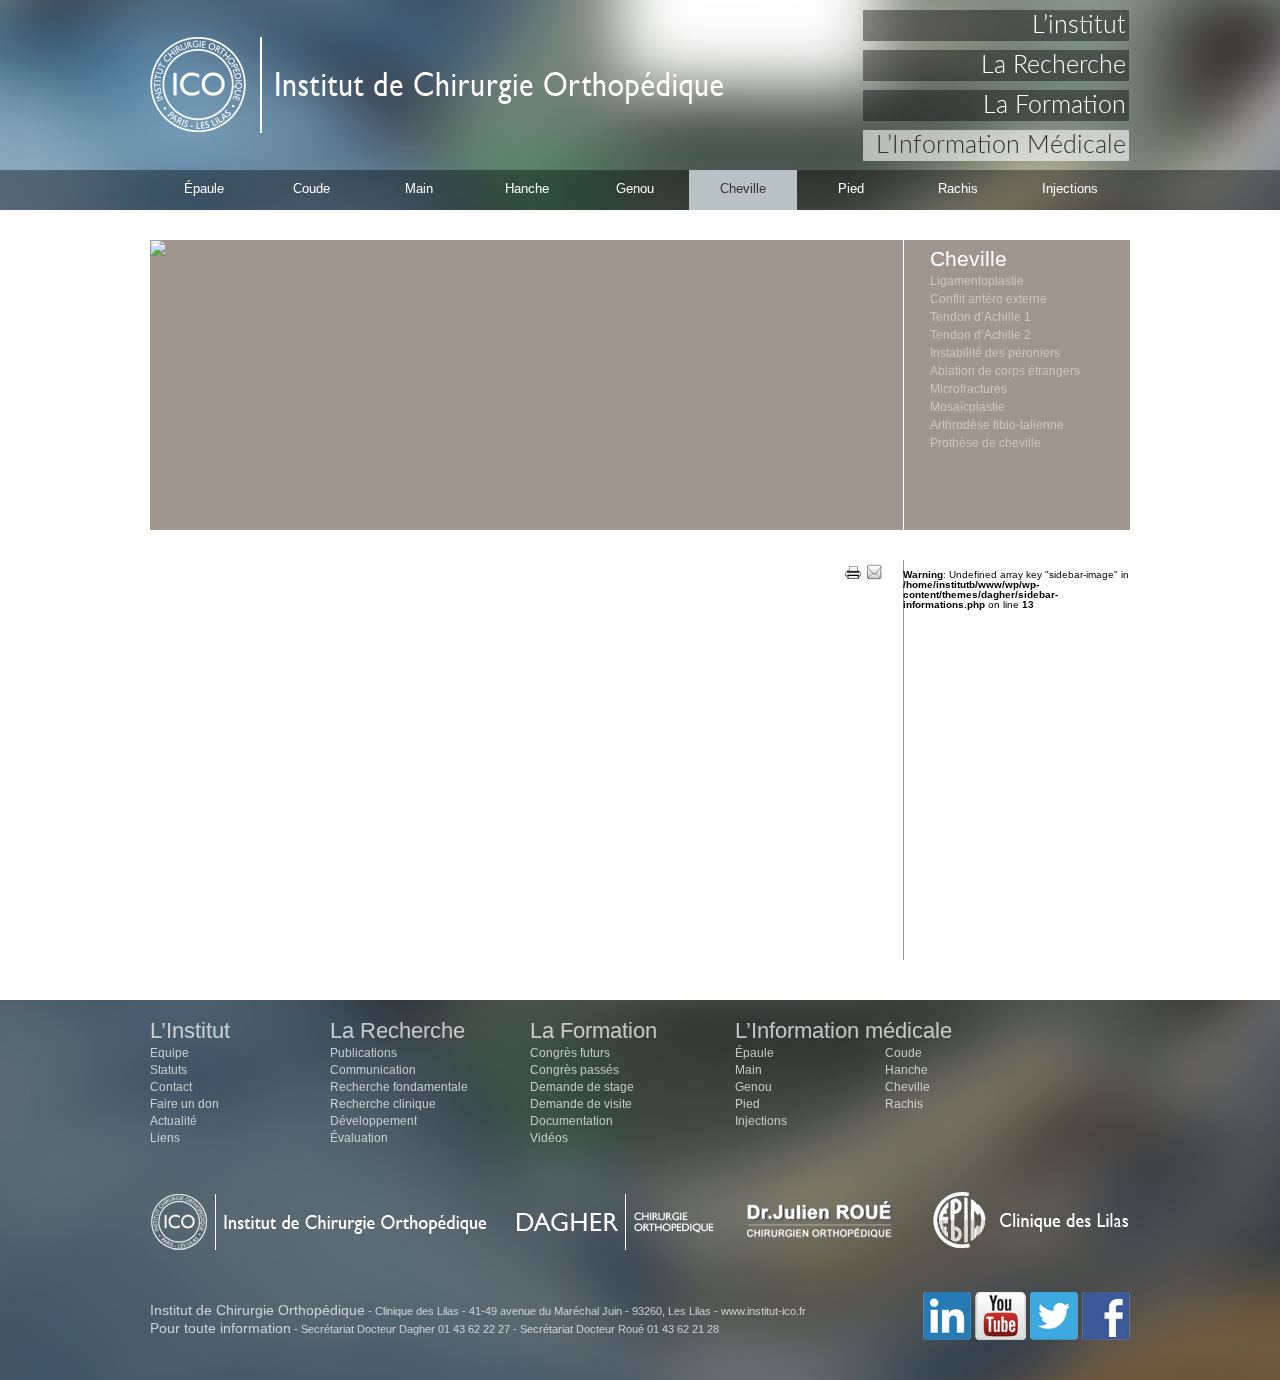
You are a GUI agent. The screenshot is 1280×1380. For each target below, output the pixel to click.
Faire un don (184, 1104)
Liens (165, 1138)
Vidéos (549, 1138)
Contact (171, 1087)
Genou (635, 188)
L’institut (1079, 25)
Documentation (571, 1121)
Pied (851, 188)
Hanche (527, 188)
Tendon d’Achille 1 (980, 317)
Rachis (958, 188)
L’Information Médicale (1001, 145)
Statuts (168, 1070)
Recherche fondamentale (399, 1087)
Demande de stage (582, 1087)
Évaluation (359, 1138)
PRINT (853, 573)
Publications (363, 1053)
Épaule (204, 188)
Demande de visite (581, 1104)
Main (419, 188)
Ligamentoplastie (977, 281)
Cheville (743, 188)
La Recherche (1053, 65)
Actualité (173, 1121)
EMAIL (874, 573)
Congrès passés (574, 1070)
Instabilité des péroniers (995, 353)
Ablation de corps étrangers (1005, 371)
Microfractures (968, 389)
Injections (1070, 188)
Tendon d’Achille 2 (980, 335)
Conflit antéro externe (988, 299)
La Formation (1054, 105)
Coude (311, 188)
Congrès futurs (570, 1053)
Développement (373, 1121)
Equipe (169, 1053)
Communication (373, 1070)
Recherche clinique (383, 1104)
